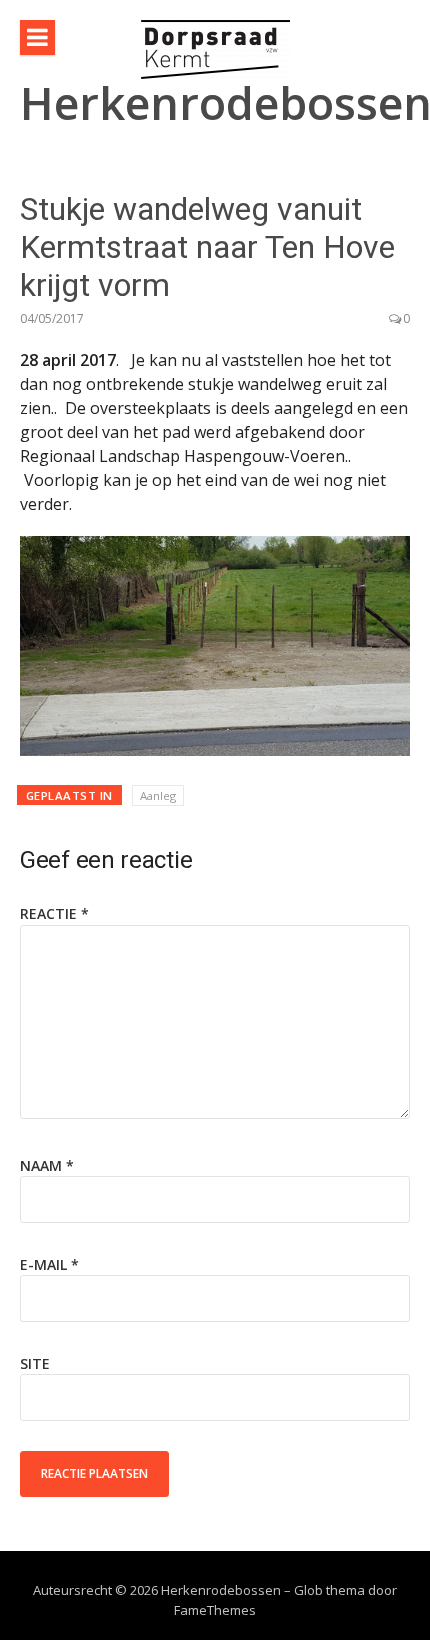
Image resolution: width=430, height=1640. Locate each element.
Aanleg (158, 795)
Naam (47, 1165)
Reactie (54, 913)
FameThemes (215, 1610)
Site (35, 1363)
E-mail (49, 1264)
